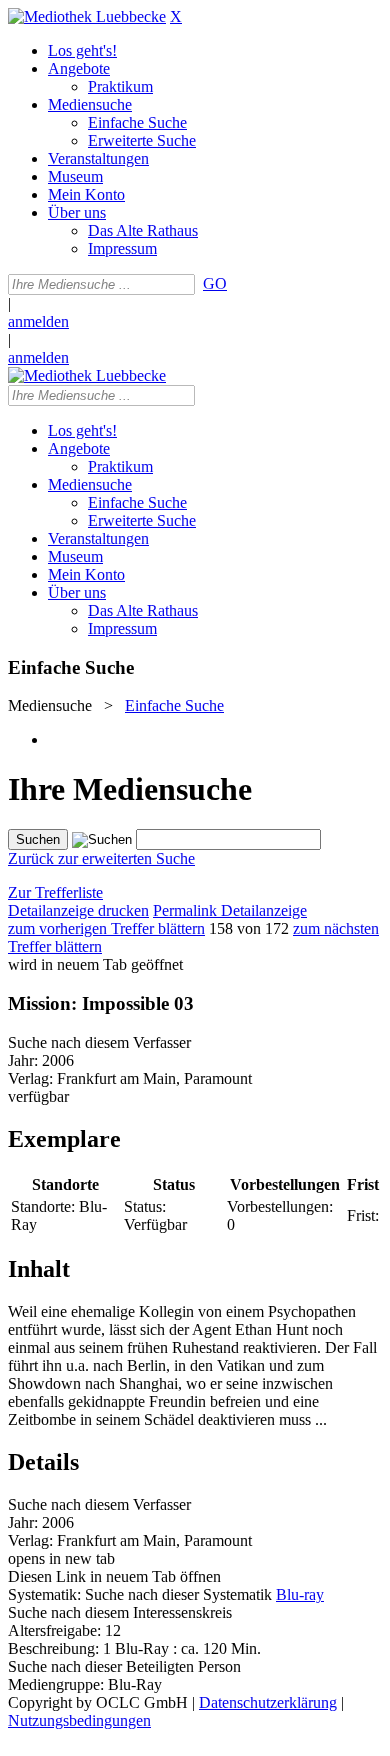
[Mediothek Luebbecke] (87, 16)
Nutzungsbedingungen (79, 1720)
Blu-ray (300, 1594)
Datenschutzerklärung (268, 1702)
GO (215, 283)
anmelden (38, 321)
